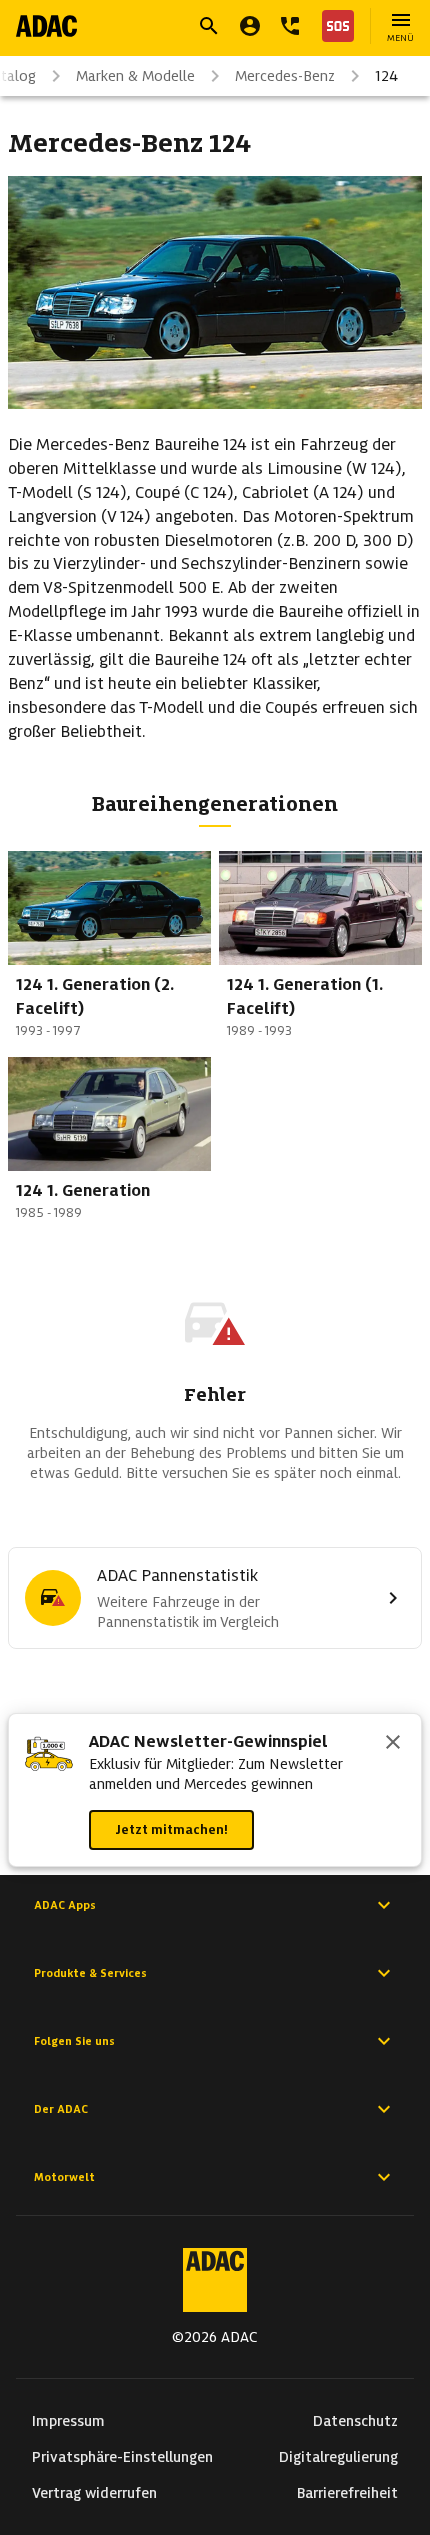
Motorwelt (64, 2177)
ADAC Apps (65, 1905)
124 (386, 76)
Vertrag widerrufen (94, 2493)
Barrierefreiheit (347, 2493)
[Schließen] (393, 1744)
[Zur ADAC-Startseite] (46, 26)
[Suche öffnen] (209, 26)
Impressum (68, 2421)
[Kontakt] (290, 26)
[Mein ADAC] (250, 26)
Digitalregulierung (338, 2457)
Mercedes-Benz (285, 76)
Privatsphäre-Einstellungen (122, 2457)
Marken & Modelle (135, 76)
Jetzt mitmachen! (171, 1829)
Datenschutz (355, 2421)
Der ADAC (61, 2109)
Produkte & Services (90, 1973)
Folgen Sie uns (74, 2041)
